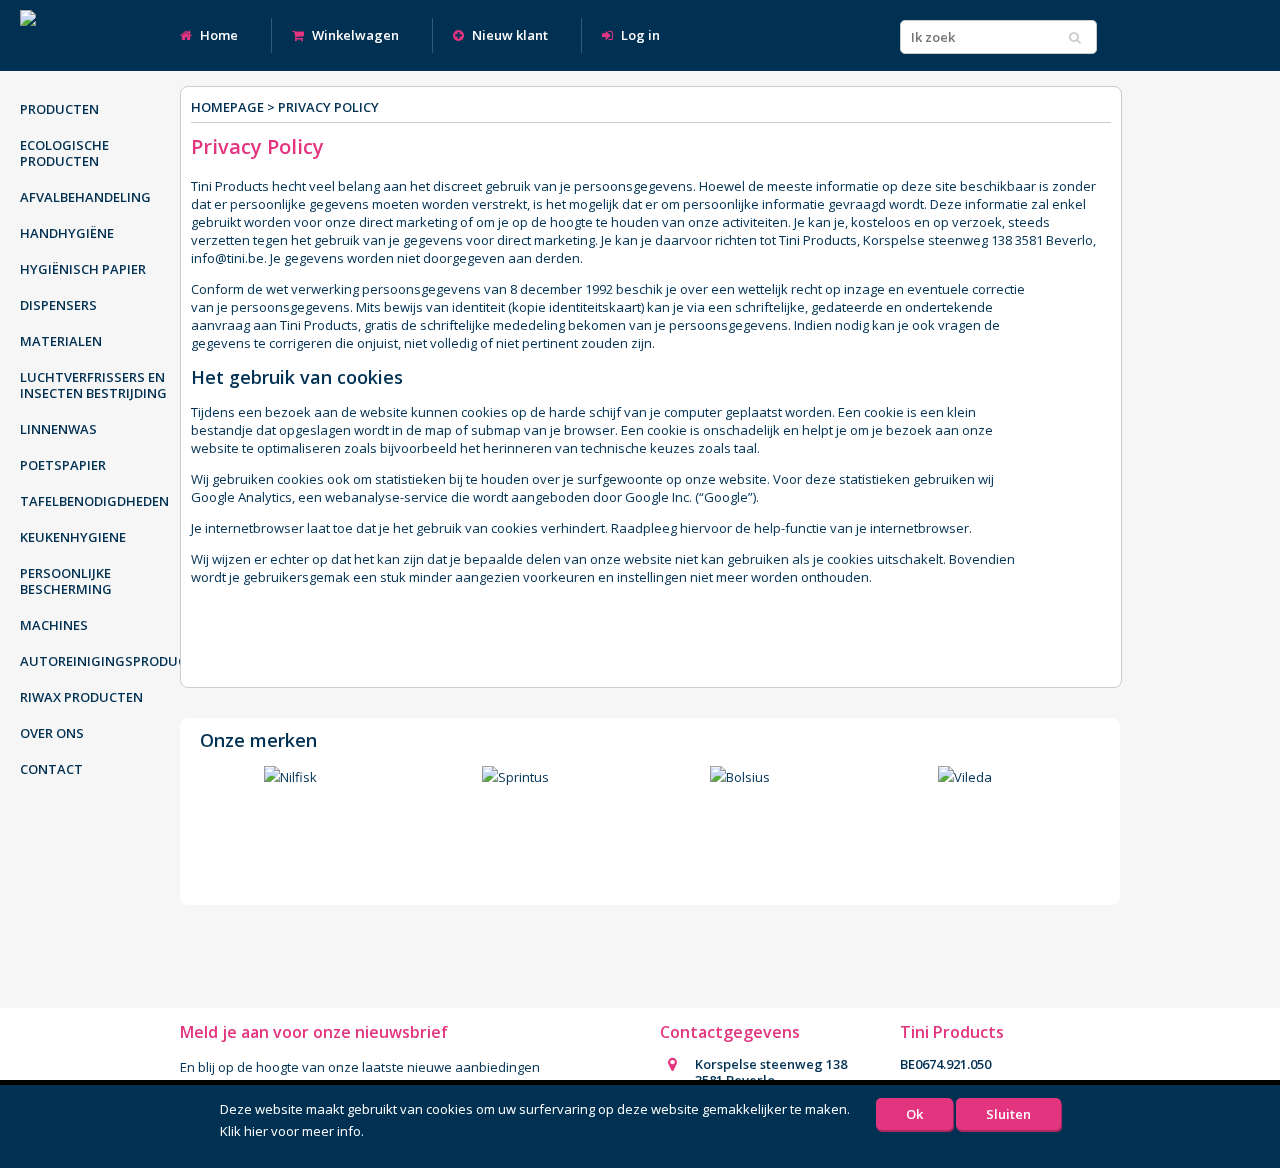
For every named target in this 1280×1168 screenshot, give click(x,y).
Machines (54, 625)
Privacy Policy (328, 107)
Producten (59, 109)
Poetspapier (63, 465)
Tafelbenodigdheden (94, 501)
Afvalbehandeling (85, 197)
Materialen (61, 341)
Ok (914, 1114)
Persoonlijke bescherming (66, 581)
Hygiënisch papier (83, 269)
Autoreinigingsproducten (105, 661)
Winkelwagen (354, 35)
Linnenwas (58, 429)
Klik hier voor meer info (290, 1131)
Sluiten (1008, 1114)
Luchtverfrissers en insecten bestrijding (93, 385)
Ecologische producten (64, 153)
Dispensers (58, 305)
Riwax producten (81, 697)
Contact (51, 769)
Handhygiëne (67, 233)
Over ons (52, 733)
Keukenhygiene (73, 537)
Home (217, 35)
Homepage (227, 107)
